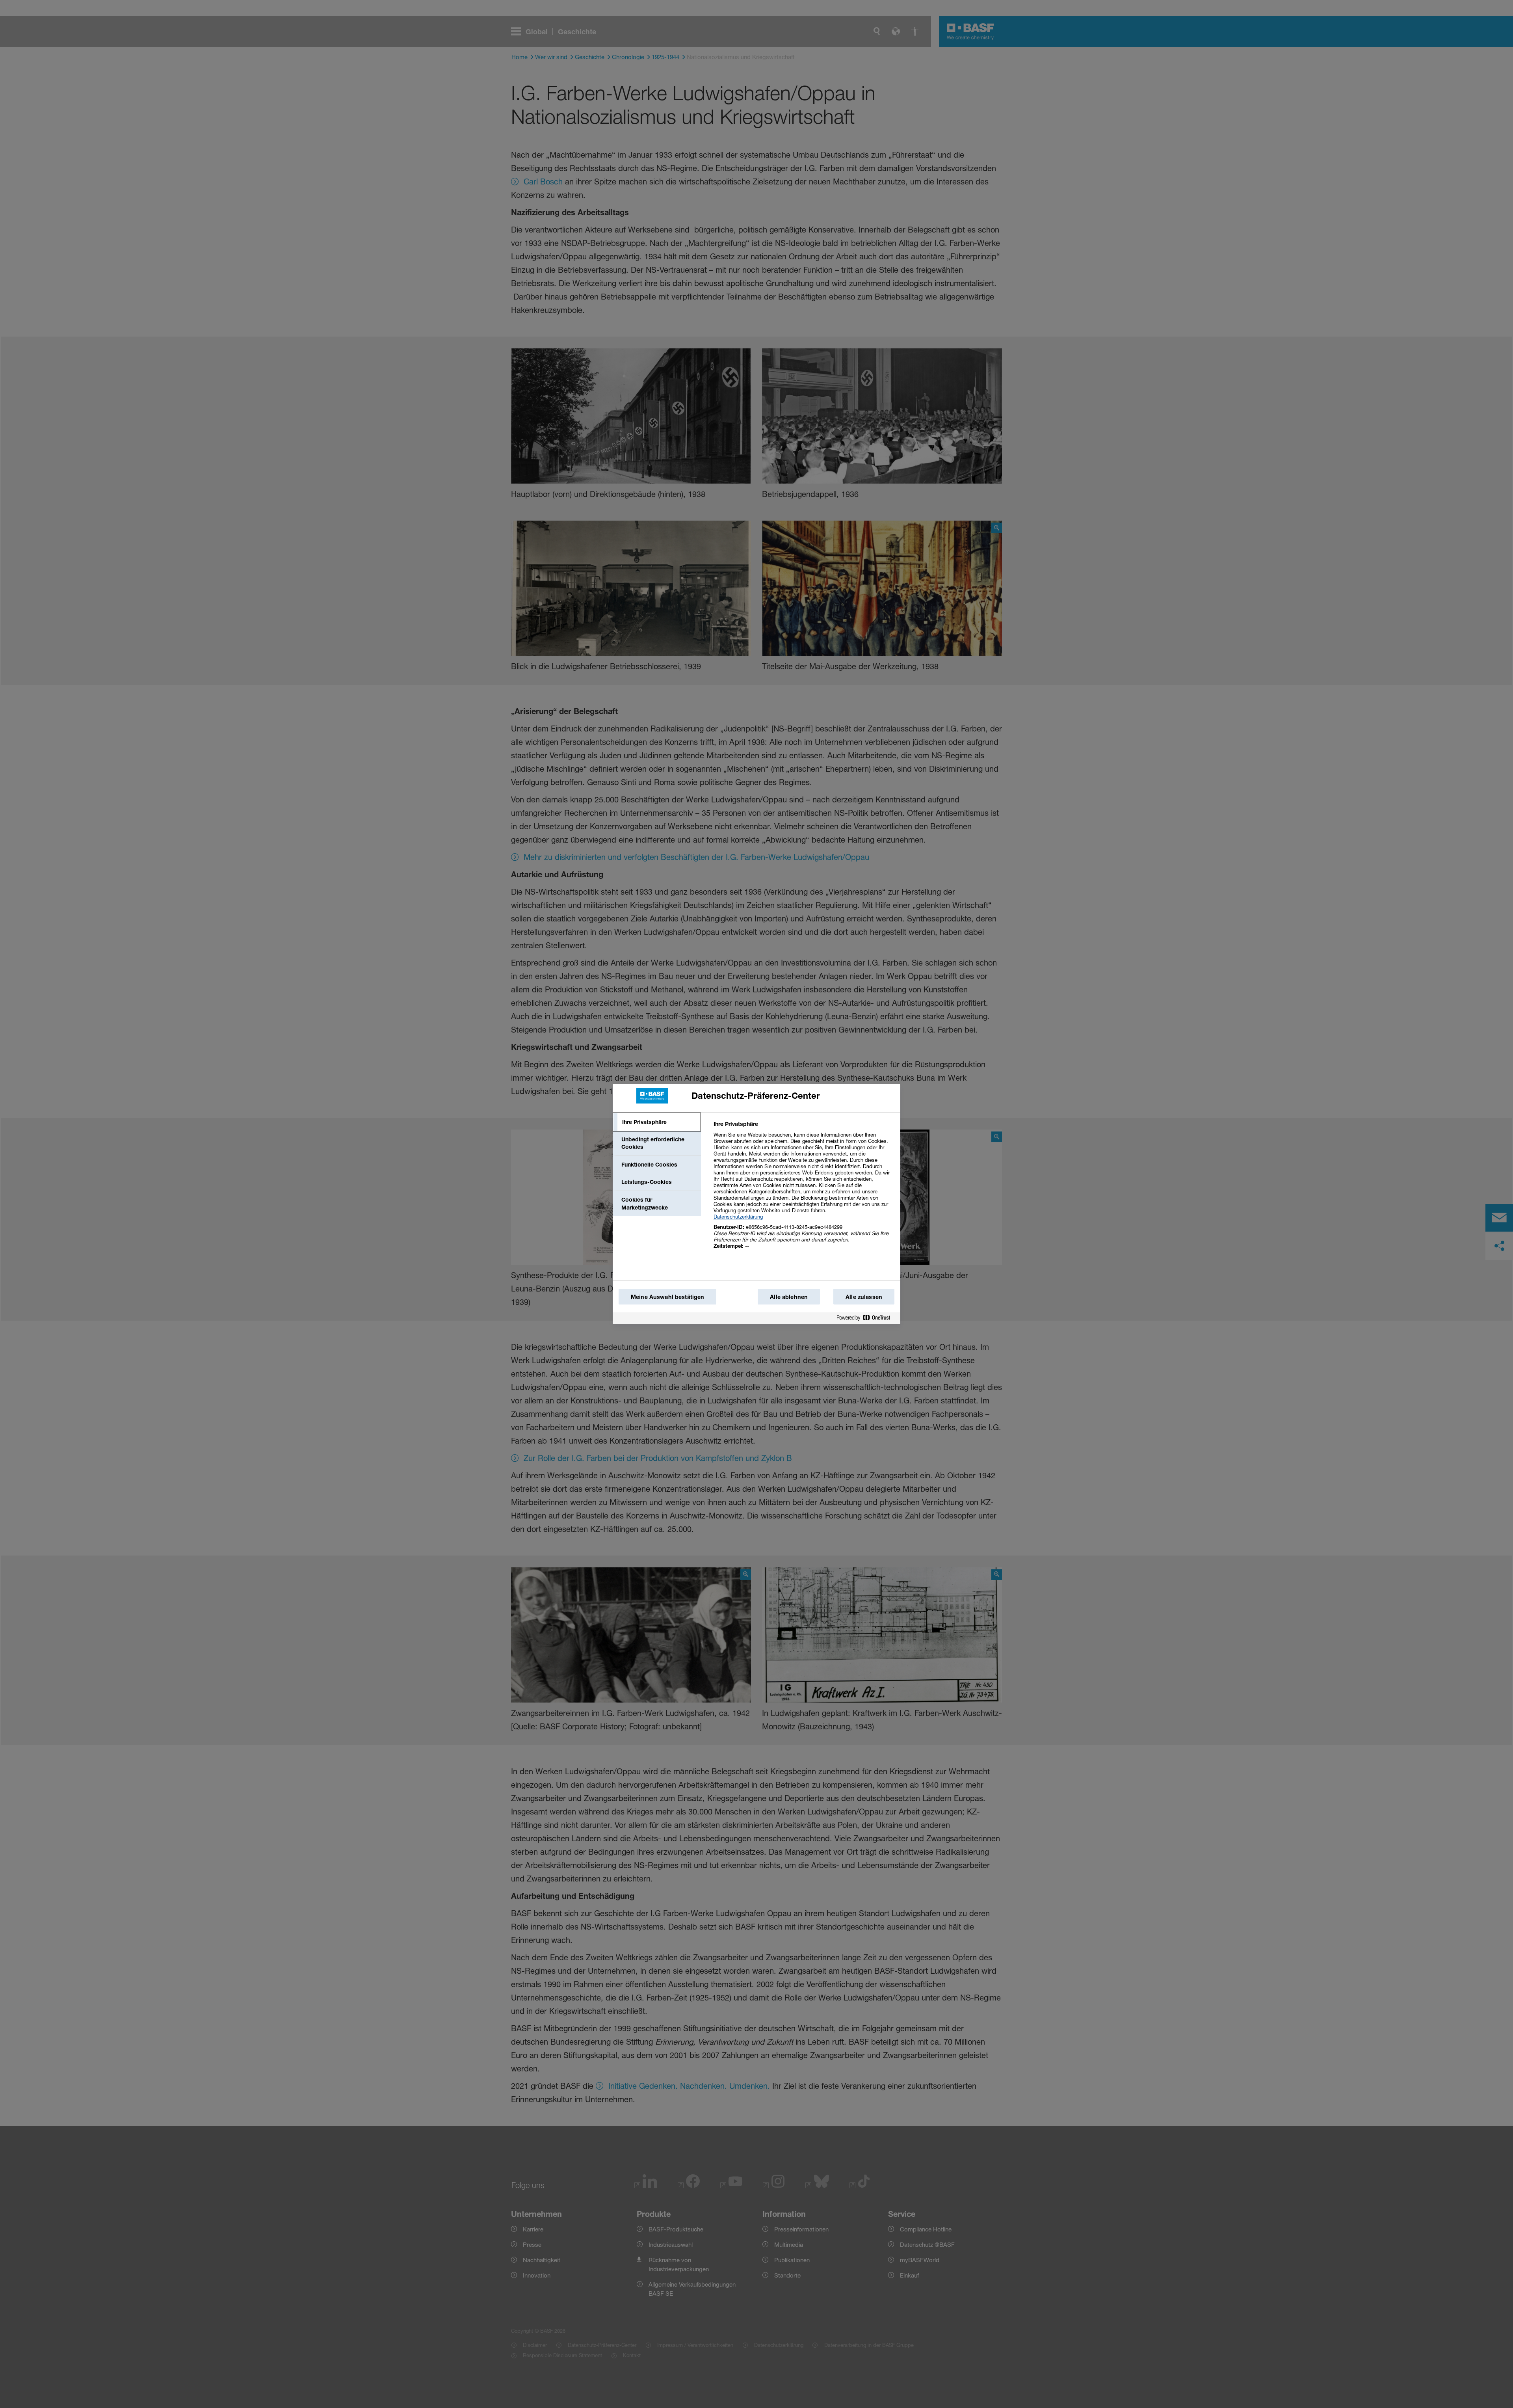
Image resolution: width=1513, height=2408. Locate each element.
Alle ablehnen (789, 1297)
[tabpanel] (804, 1189)
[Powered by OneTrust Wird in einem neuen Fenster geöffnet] (866, 1318)
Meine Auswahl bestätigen (667, 1297)
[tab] (657, 1122)
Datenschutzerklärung (738, 1217)
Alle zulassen (864, 1297)
